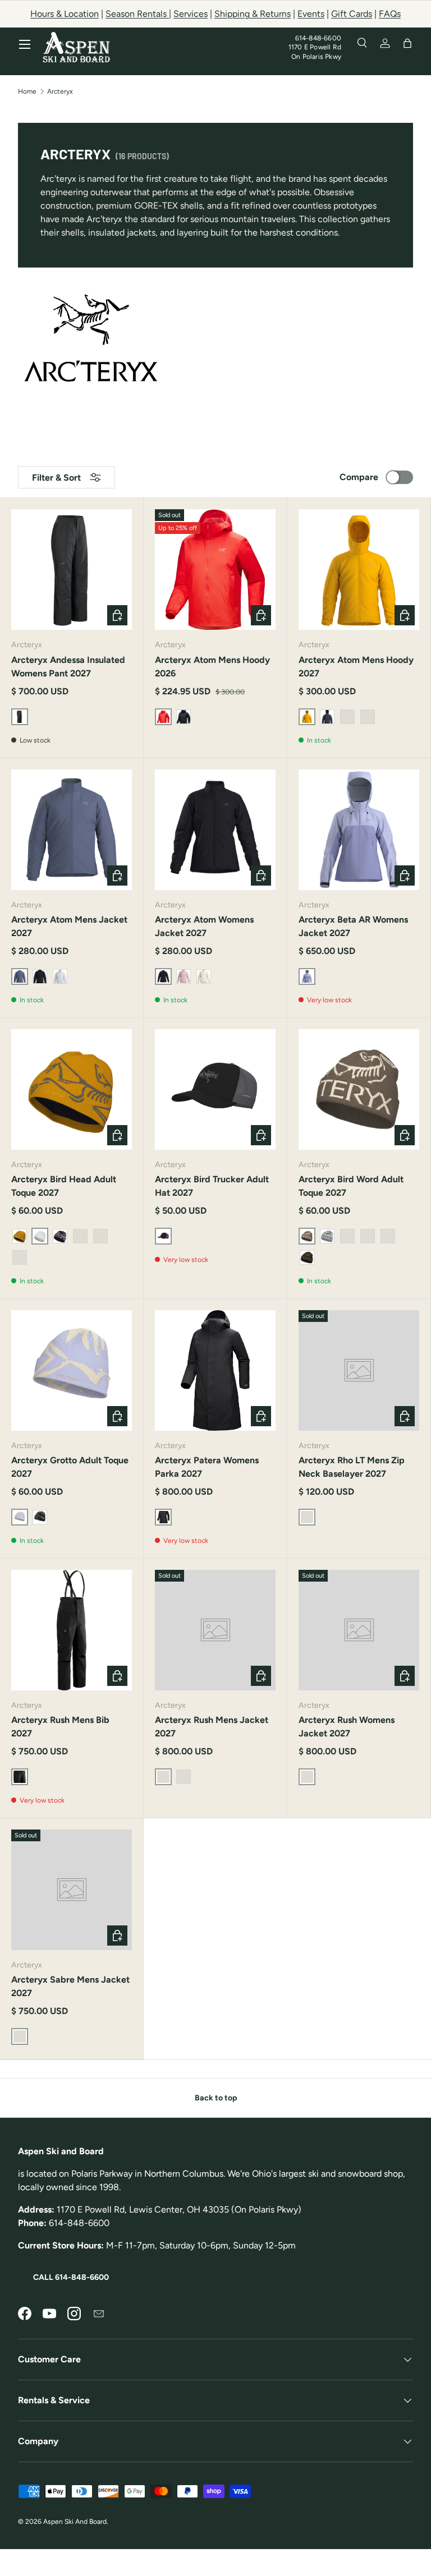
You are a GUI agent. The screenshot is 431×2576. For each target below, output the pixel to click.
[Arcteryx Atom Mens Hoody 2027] (359, 570)
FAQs (390, 14)
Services (191, 14)
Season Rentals (137, 14)
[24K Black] (307, 1257)
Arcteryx (60, 91)
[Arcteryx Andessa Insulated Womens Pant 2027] (72, 570)
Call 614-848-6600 (71, 2277)
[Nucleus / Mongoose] (20, 1236)
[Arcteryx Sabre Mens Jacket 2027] (72, 1890)
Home (27, 91)
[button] (407, 43)
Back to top (216, 2098)
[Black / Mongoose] (184, 1777)
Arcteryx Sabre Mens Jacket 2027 (70, 1986)
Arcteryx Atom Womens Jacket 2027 (204, 926)
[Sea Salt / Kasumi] (100, 1236)
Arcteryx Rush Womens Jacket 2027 (347, 1727)
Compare (359, 477)
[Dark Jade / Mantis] (368, 1236)
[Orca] (60, 1236)
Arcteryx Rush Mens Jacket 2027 (212, 1727)
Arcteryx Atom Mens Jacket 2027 (69, 926)
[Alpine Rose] (184, 976)
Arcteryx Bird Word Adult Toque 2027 (351, 1186)
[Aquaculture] (347, 717)
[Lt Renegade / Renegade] (347, 1236)
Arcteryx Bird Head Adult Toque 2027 (64, 1186)
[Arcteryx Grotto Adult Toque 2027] (72, 1370)
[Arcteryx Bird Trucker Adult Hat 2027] (215, 1089)
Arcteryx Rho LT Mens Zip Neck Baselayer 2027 (352, 1467)
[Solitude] (60, 976)
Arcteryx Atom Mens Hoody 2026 (212, 667)
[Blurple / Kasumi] (20, 1257)
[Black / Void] (40, 1517)
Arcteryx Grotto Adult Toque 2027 (70, 1467)
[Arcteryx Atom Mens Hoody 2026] (215, 570)
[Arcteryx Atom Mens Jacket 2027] (72, 830)
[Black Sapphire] (327, 717)
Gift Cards (352, 14)
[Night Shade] (368, 717)
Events (311, 14)
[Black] (40, 976)
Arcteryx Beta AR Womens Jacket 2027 (353, 926)
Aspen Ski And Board (75, 2522)
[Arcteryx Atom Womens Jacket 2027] (215, 830)
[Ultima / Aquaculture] (80, 1236)
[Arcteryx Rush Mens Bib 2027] (72, 1630)
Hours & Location (65, 14)
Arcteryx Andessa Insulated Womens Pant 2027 (68, 667)
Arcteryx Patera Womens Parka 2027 (207, 1467)
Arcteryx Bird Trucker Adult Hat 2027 (212, 1186)
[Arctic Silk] (204, 976)
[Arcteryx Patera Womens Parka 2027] (215, 1370)
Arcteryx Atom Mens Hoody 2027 (356, 667)
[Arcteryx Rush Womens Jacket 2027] (359, 1630)
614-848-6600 (318, 38)
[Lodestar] (184, 717)
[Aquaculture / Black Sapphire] (388, 1236)
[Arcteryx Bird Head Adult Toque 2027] (72, 1089)
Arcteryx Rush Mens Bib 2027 (60, 1727)
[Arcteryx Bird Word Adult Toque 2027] (359, 1089)
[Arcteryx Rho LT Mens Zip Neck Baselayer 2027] (359, 1370)
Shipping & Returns (253, 14)
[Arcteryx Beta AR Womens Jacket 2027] (359, 830)
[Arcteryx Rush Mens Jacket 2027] (215, 1630)
